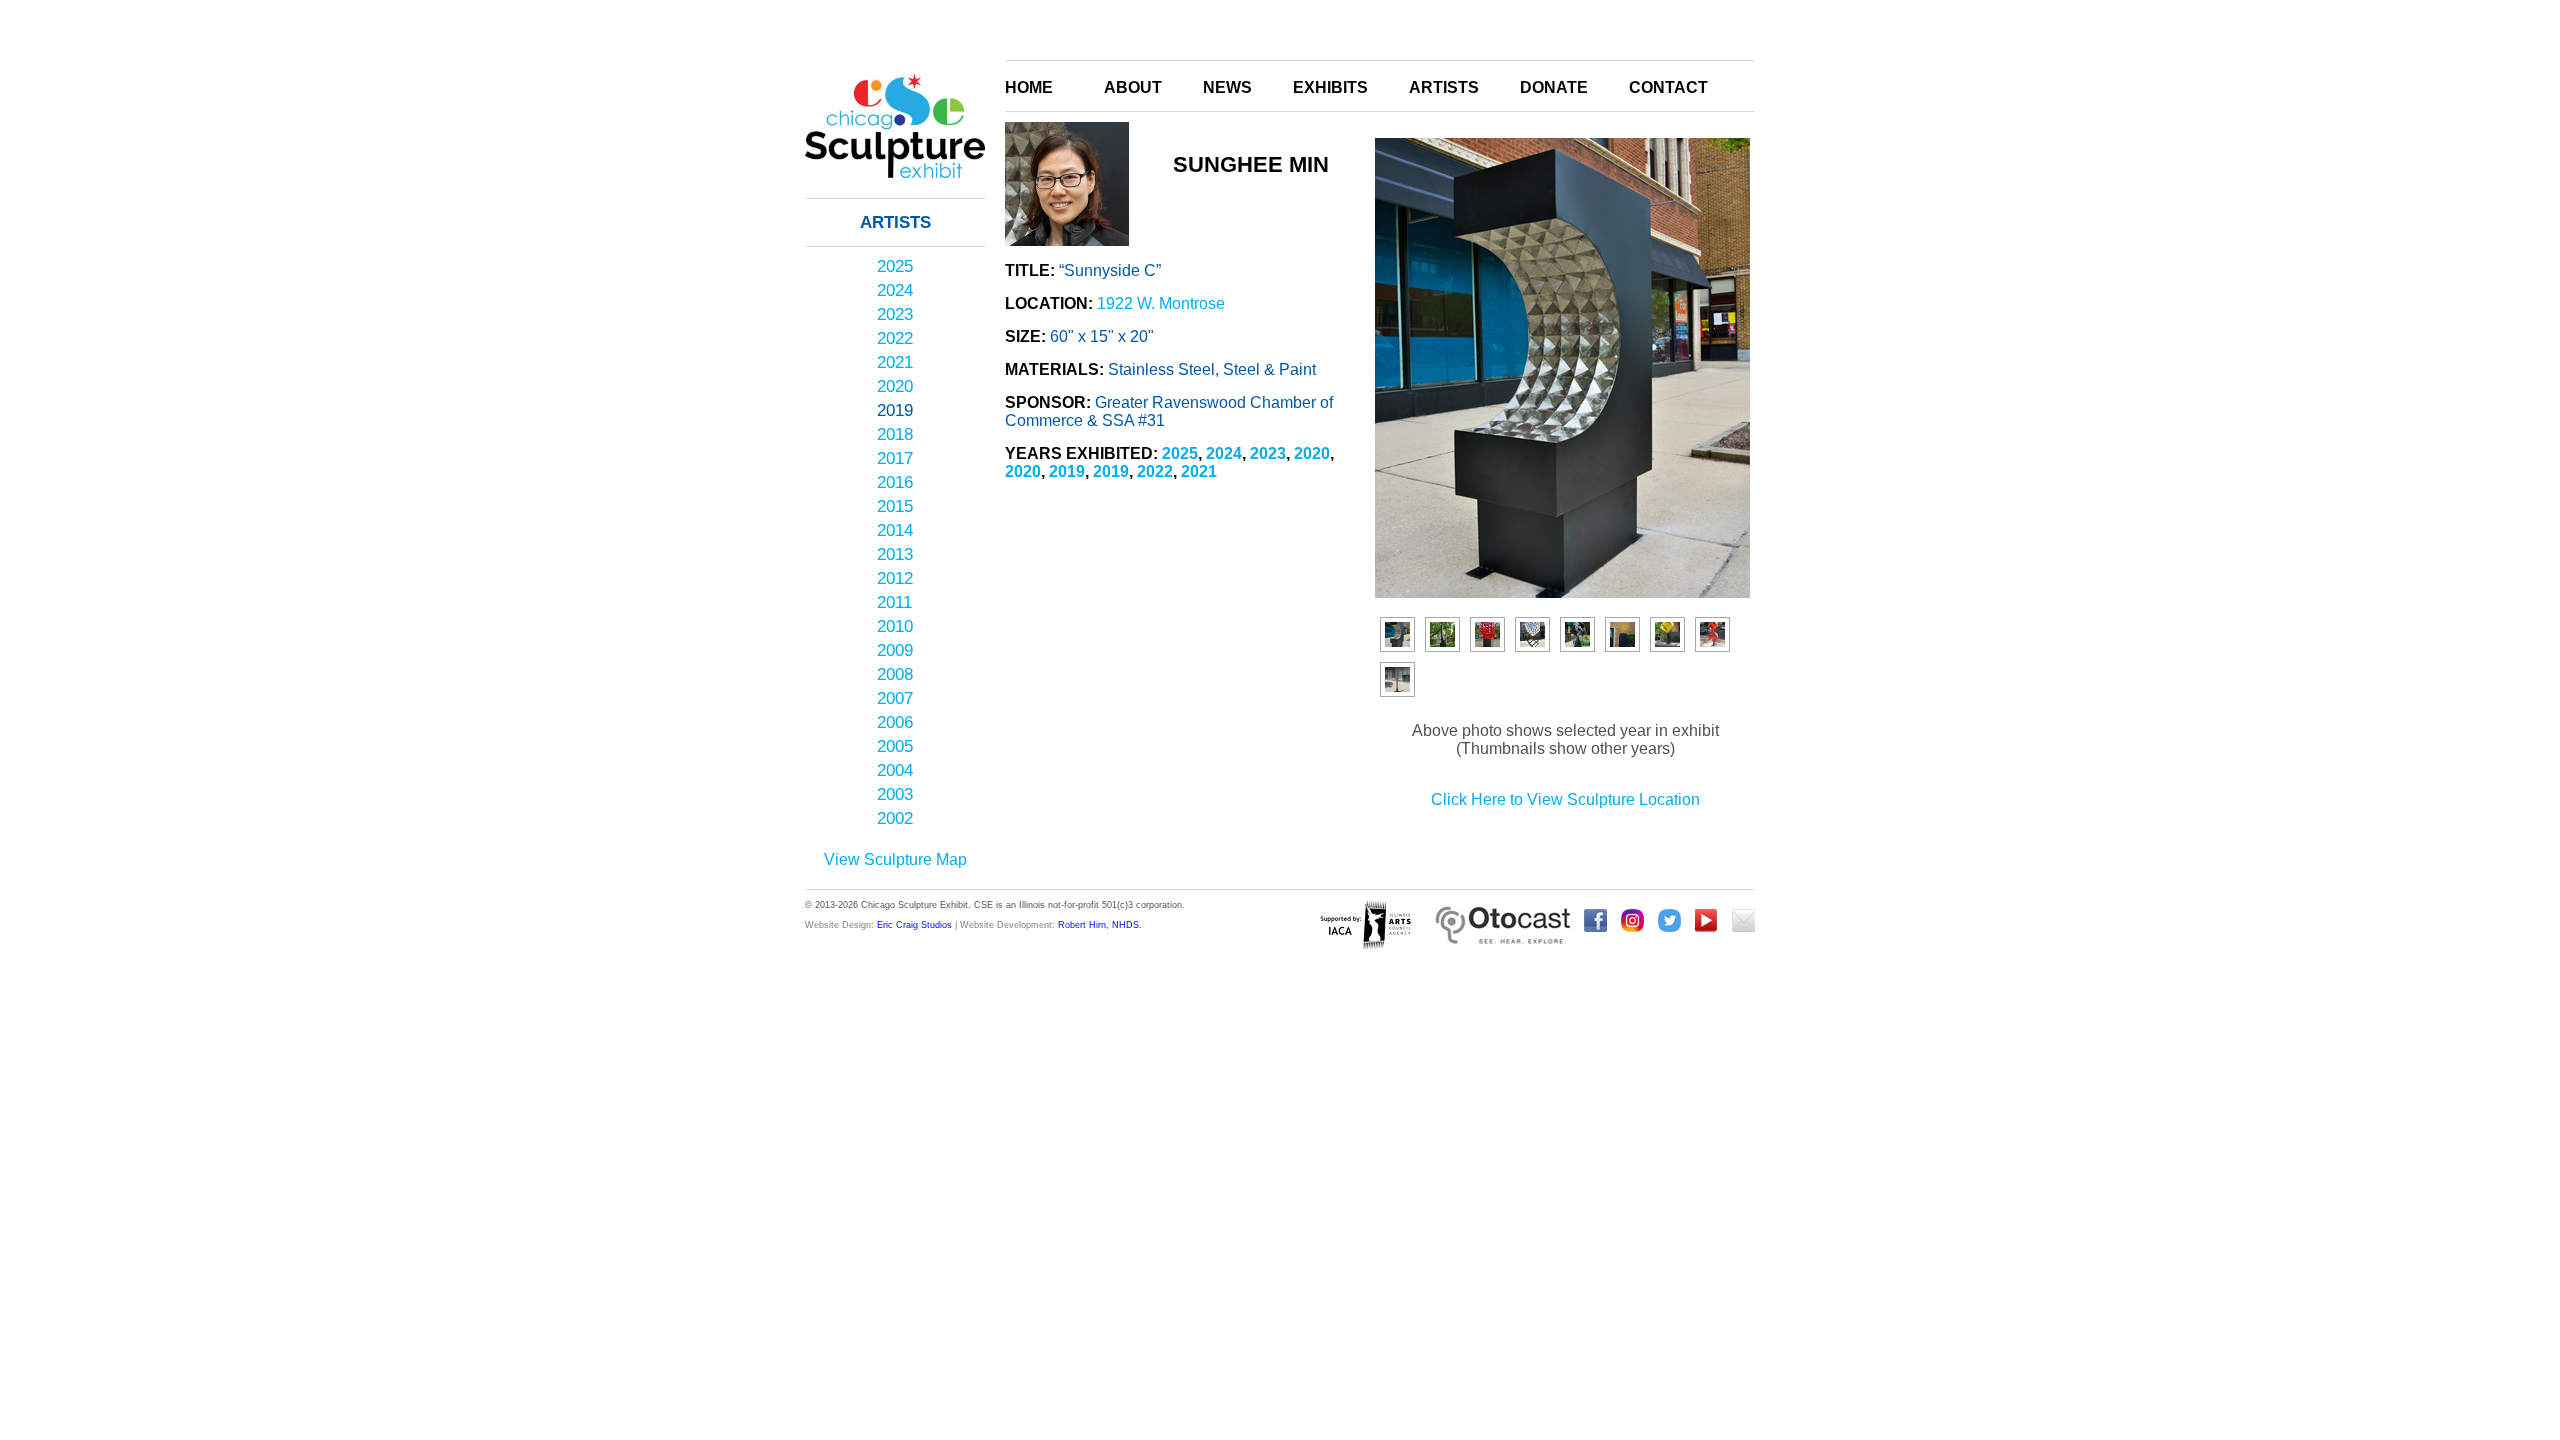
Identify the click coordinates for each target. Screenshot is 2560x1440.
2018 (895, 434)
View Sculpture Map (895, 859)
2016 (895, 482)
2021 (895, 362)
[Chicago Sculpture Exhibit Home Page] (895, 203)
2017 (895, 458)
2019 (895, 410)
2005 (895, 746)
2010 (895, 626)
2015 (895, 506)
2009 (895, 650)
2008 (895, 674)
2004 (895, 770)
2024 (895, 290)
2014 (895, 530)
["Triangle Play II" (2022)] (1622, 634)
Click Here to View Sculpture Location (1565, 799)
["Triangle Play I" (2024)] (1712, 634)
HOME (1029, 87)
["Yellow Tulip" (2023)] (1667, 634)
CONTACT (1668, 87)
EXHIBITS (1330, 87)
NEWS (1227, 87)
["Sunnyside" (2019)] (1442, 634)
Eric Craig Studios (914, 925)
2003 (895, 794)
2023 (895, 314)
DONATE (1554, 87)
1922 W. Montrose (1161, 303)
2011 (894, 602)
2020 (895, 386)
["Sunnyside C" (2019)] (1397, 634)
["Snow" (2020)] (1532, 634)
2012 (895, 578)
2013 (895, 554)
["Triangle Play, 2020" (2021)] (1577, 634)
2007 (895, 698)
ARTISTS (1444, 87)
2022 (895, 338)
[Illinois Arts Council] (1365, 926)
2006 (895, 722)
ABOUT (1133, 87)
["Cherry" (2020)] (1487, 634)
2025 (895, 266)
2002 (895, 818)
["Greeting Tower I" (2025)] (1397, 679)
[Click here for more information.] (1503, 926)
